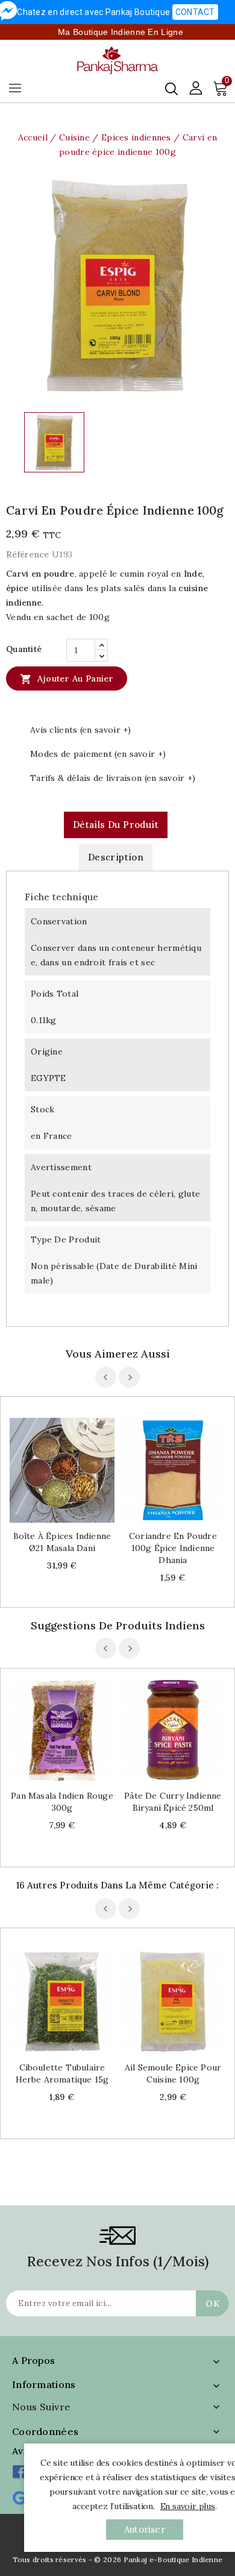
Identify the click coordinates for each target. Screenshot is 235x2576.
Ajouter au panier (67, 679)
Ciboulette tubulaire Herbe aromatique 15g (62, 2073)
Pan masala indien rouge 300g (62, 1802)
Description (116, 857)
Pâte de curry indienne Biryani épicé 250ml (173, 1802)
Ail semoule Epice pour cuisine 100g (173, 2073)
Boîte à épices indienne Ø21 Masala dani (62, 1542)
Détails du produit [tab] (116, 825)
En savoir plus (188, 2506)
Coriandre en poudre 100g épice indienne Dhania (173, 1548)
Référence (28, 554)
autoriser (145, 2529)
